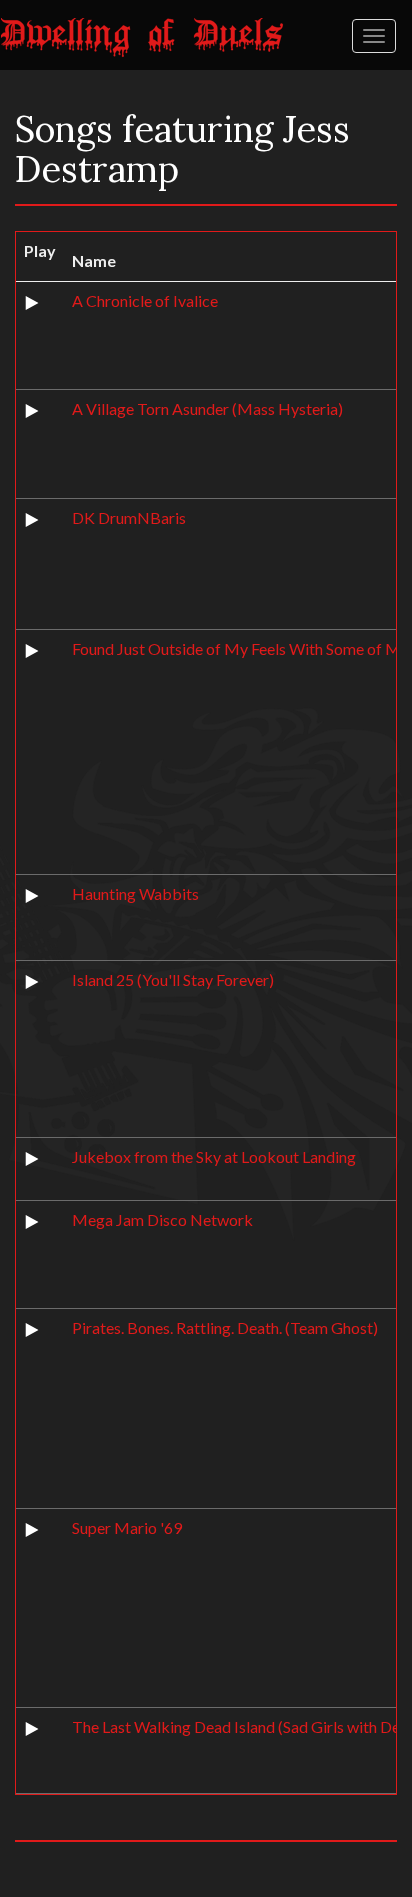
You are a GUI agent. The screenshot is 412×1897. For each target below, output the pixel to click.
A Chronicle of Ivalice (145, 300)
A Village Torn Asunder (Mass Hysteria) (207, 408)
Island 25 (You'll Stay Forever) (173, 979)
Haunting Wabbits (135, 893)
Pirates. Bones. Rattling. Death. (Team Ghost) (225, 1327)
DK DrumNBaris (129, 517)
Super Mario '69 (127, 1527)
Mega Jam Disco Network (162, 1219)
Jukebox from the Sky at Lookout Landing (214, 1156)
